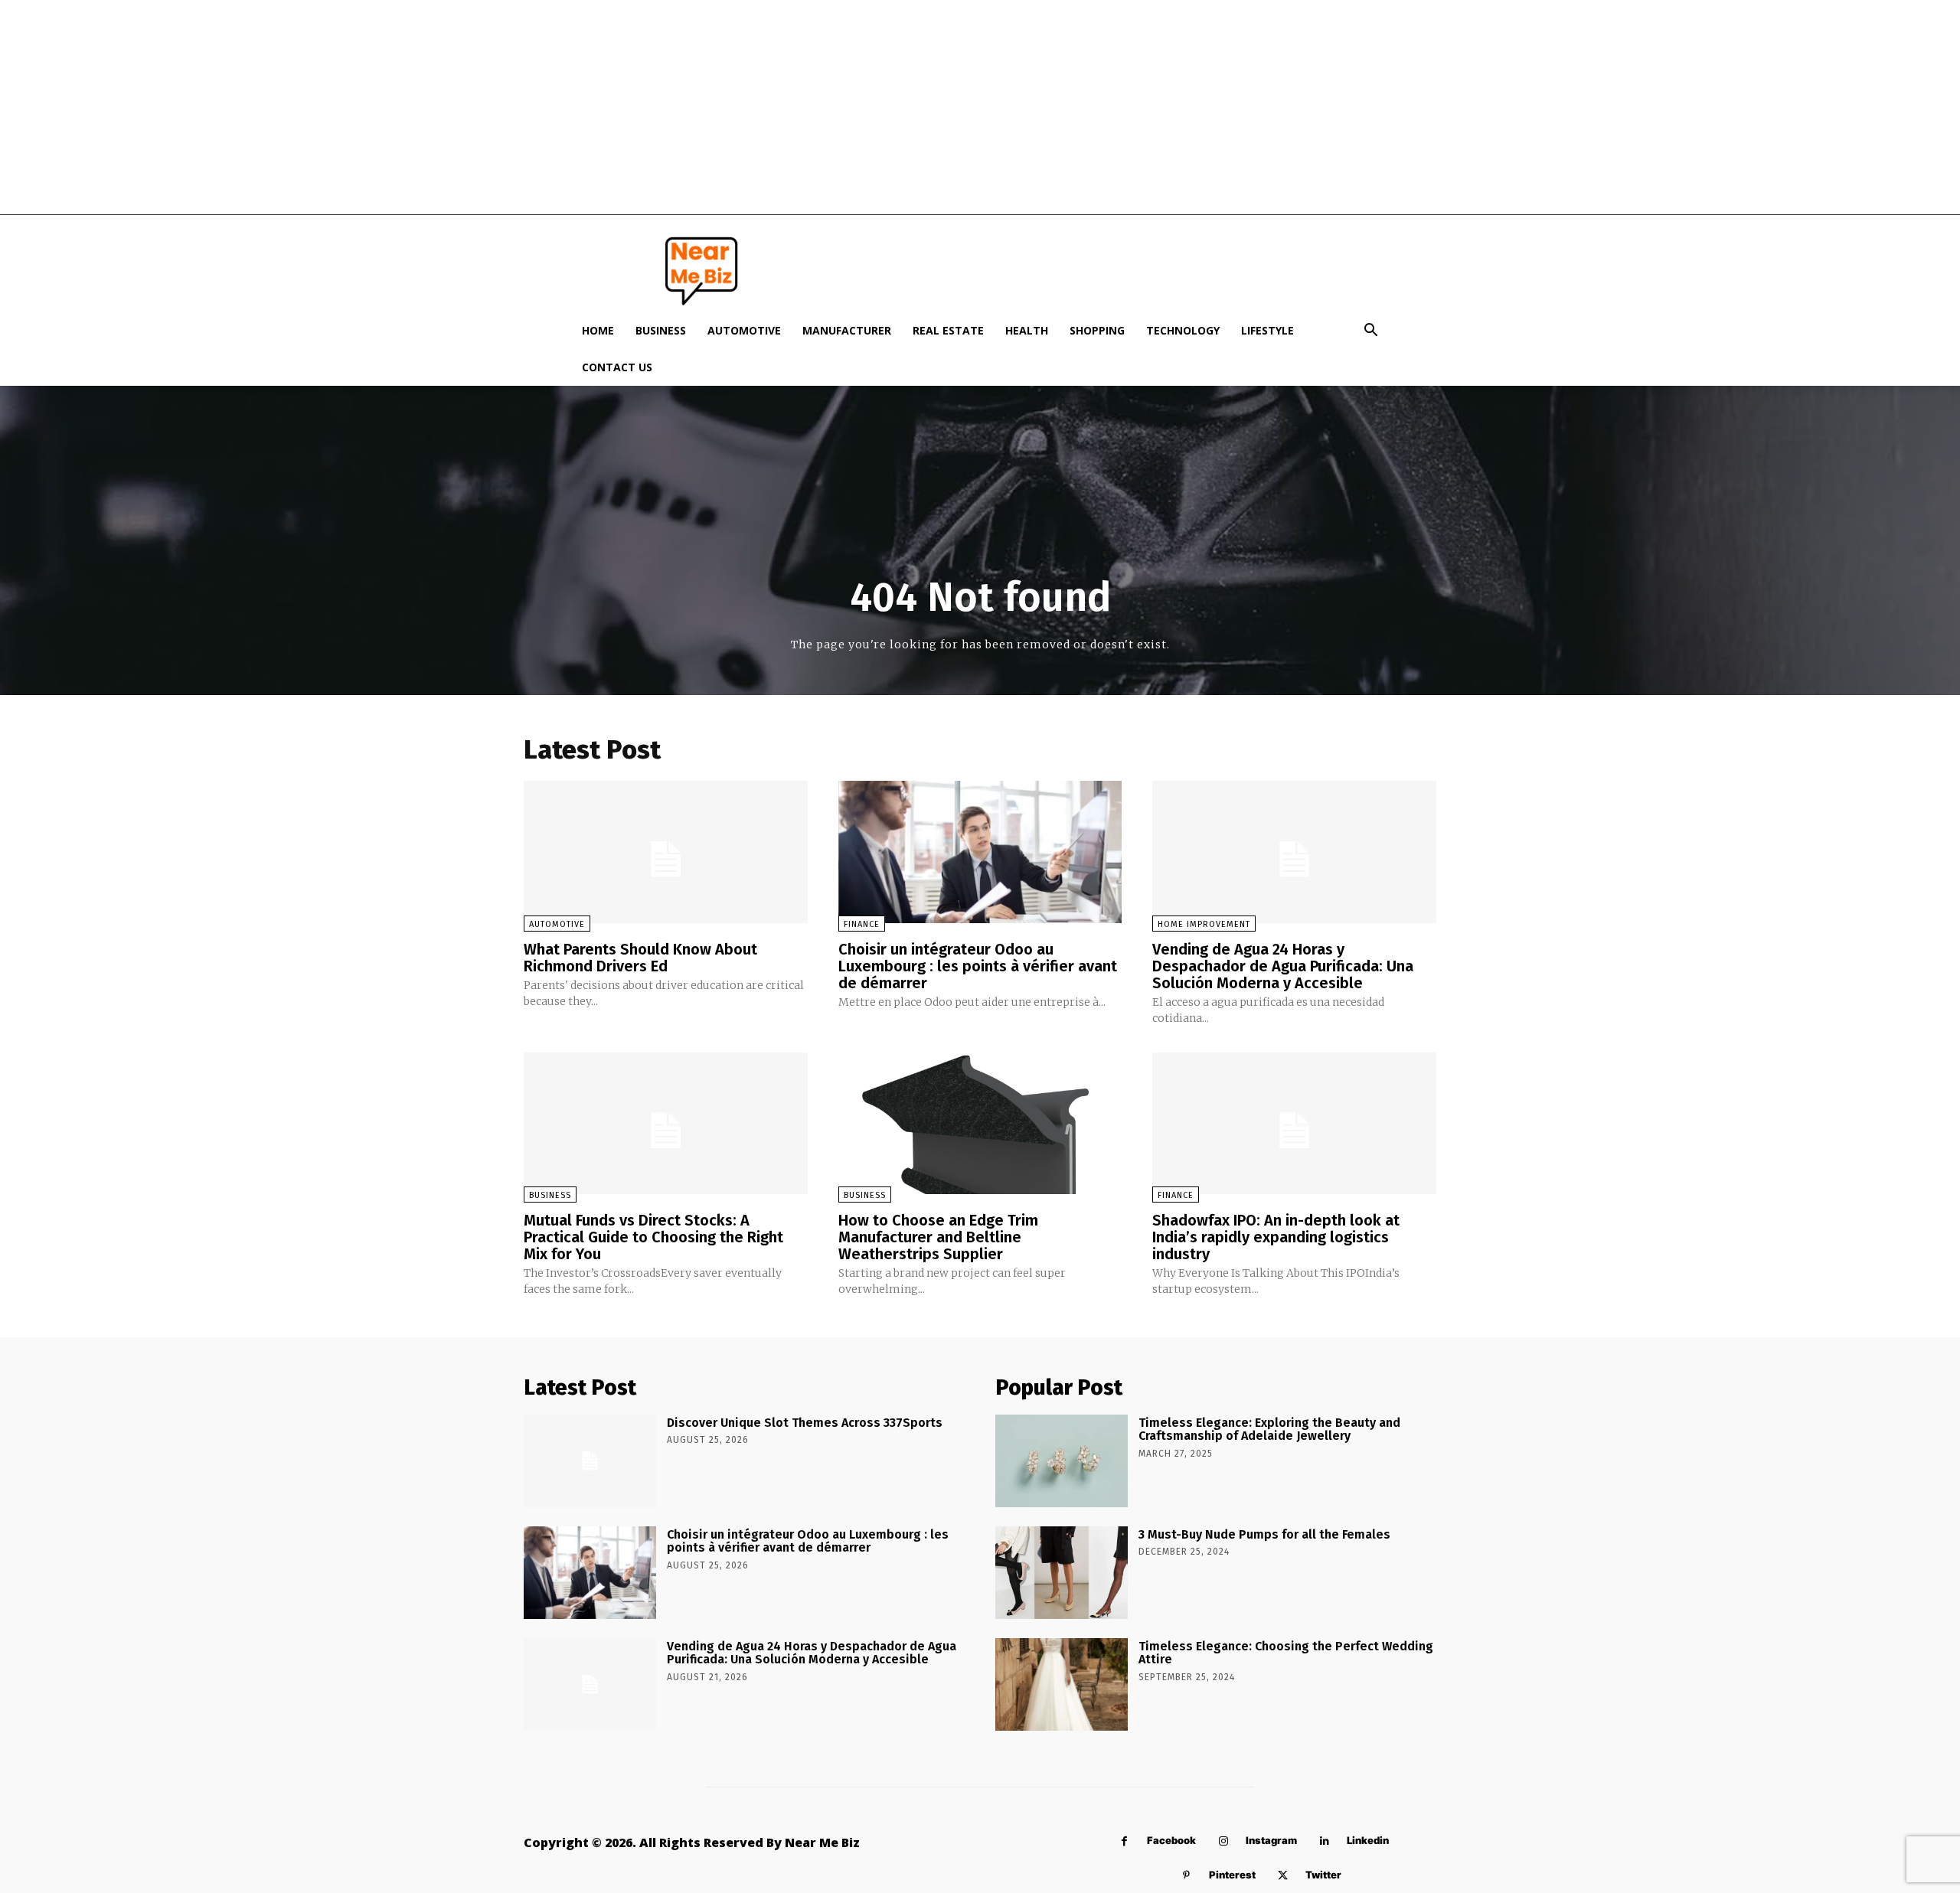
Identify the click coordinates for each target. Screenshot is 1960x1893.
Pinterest (1232, 1875)
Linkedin (1368, 1840)
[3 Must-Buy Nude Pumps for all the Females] (1062, 1573)
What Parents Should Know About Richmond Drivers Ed (640, 958)
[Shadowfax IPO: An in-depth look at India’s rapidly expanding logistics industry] (1294, 1123)
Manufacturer (847, 330)
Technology (1183, 330)
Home (598, 330)
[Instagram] (1223, 1841)
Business (661, 330)
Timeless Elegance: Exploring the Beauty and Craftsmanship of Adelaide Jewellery (1269, 1430)
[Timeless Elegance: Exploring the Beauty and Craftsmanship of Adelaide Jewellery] (1062, 1461)
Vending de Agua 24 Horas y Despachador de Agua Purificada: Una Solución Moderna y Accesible (1283, 966)
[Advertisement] (980, 107)
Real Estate (948, 330)
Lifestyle (1267, 330)
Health (1027, 330)
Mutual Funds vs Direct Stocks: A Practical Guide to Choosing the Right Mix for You (653, 1237)
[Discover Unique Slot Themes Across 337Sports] (590, 1461)
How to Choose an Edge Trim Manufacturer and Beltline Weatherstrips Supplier (938, 1237)
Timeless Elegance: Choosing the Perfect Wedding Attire (1286, 1653)
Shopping (1097, 330)
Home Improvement (1204, 924)
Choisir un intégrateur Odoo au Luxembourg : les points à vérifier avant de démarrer (978, 966)
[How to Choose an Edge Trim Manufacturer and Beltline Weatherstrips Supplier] (980, 1123)
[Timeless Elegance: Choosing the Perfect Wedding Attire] (1062, 1684)
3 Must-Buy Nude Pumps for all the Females (1264, 1534)
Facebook (1171, 1840)
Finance (862, 924)
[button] (1370, 332)
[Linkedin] (1324, 1841)
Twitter (1323, 1875)
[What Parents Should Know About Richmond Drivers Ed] (666, 852)
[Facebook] (1124, 1841)
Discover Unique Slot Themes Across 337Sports (805, 1423)
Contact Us (617, 367)
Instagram (1271, 1840)
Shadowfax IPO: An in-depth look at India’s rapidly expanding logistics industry (1276, 1237)
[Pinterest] (1186, 1876)
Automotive (744, 330)
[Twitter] (1283, 1876)
